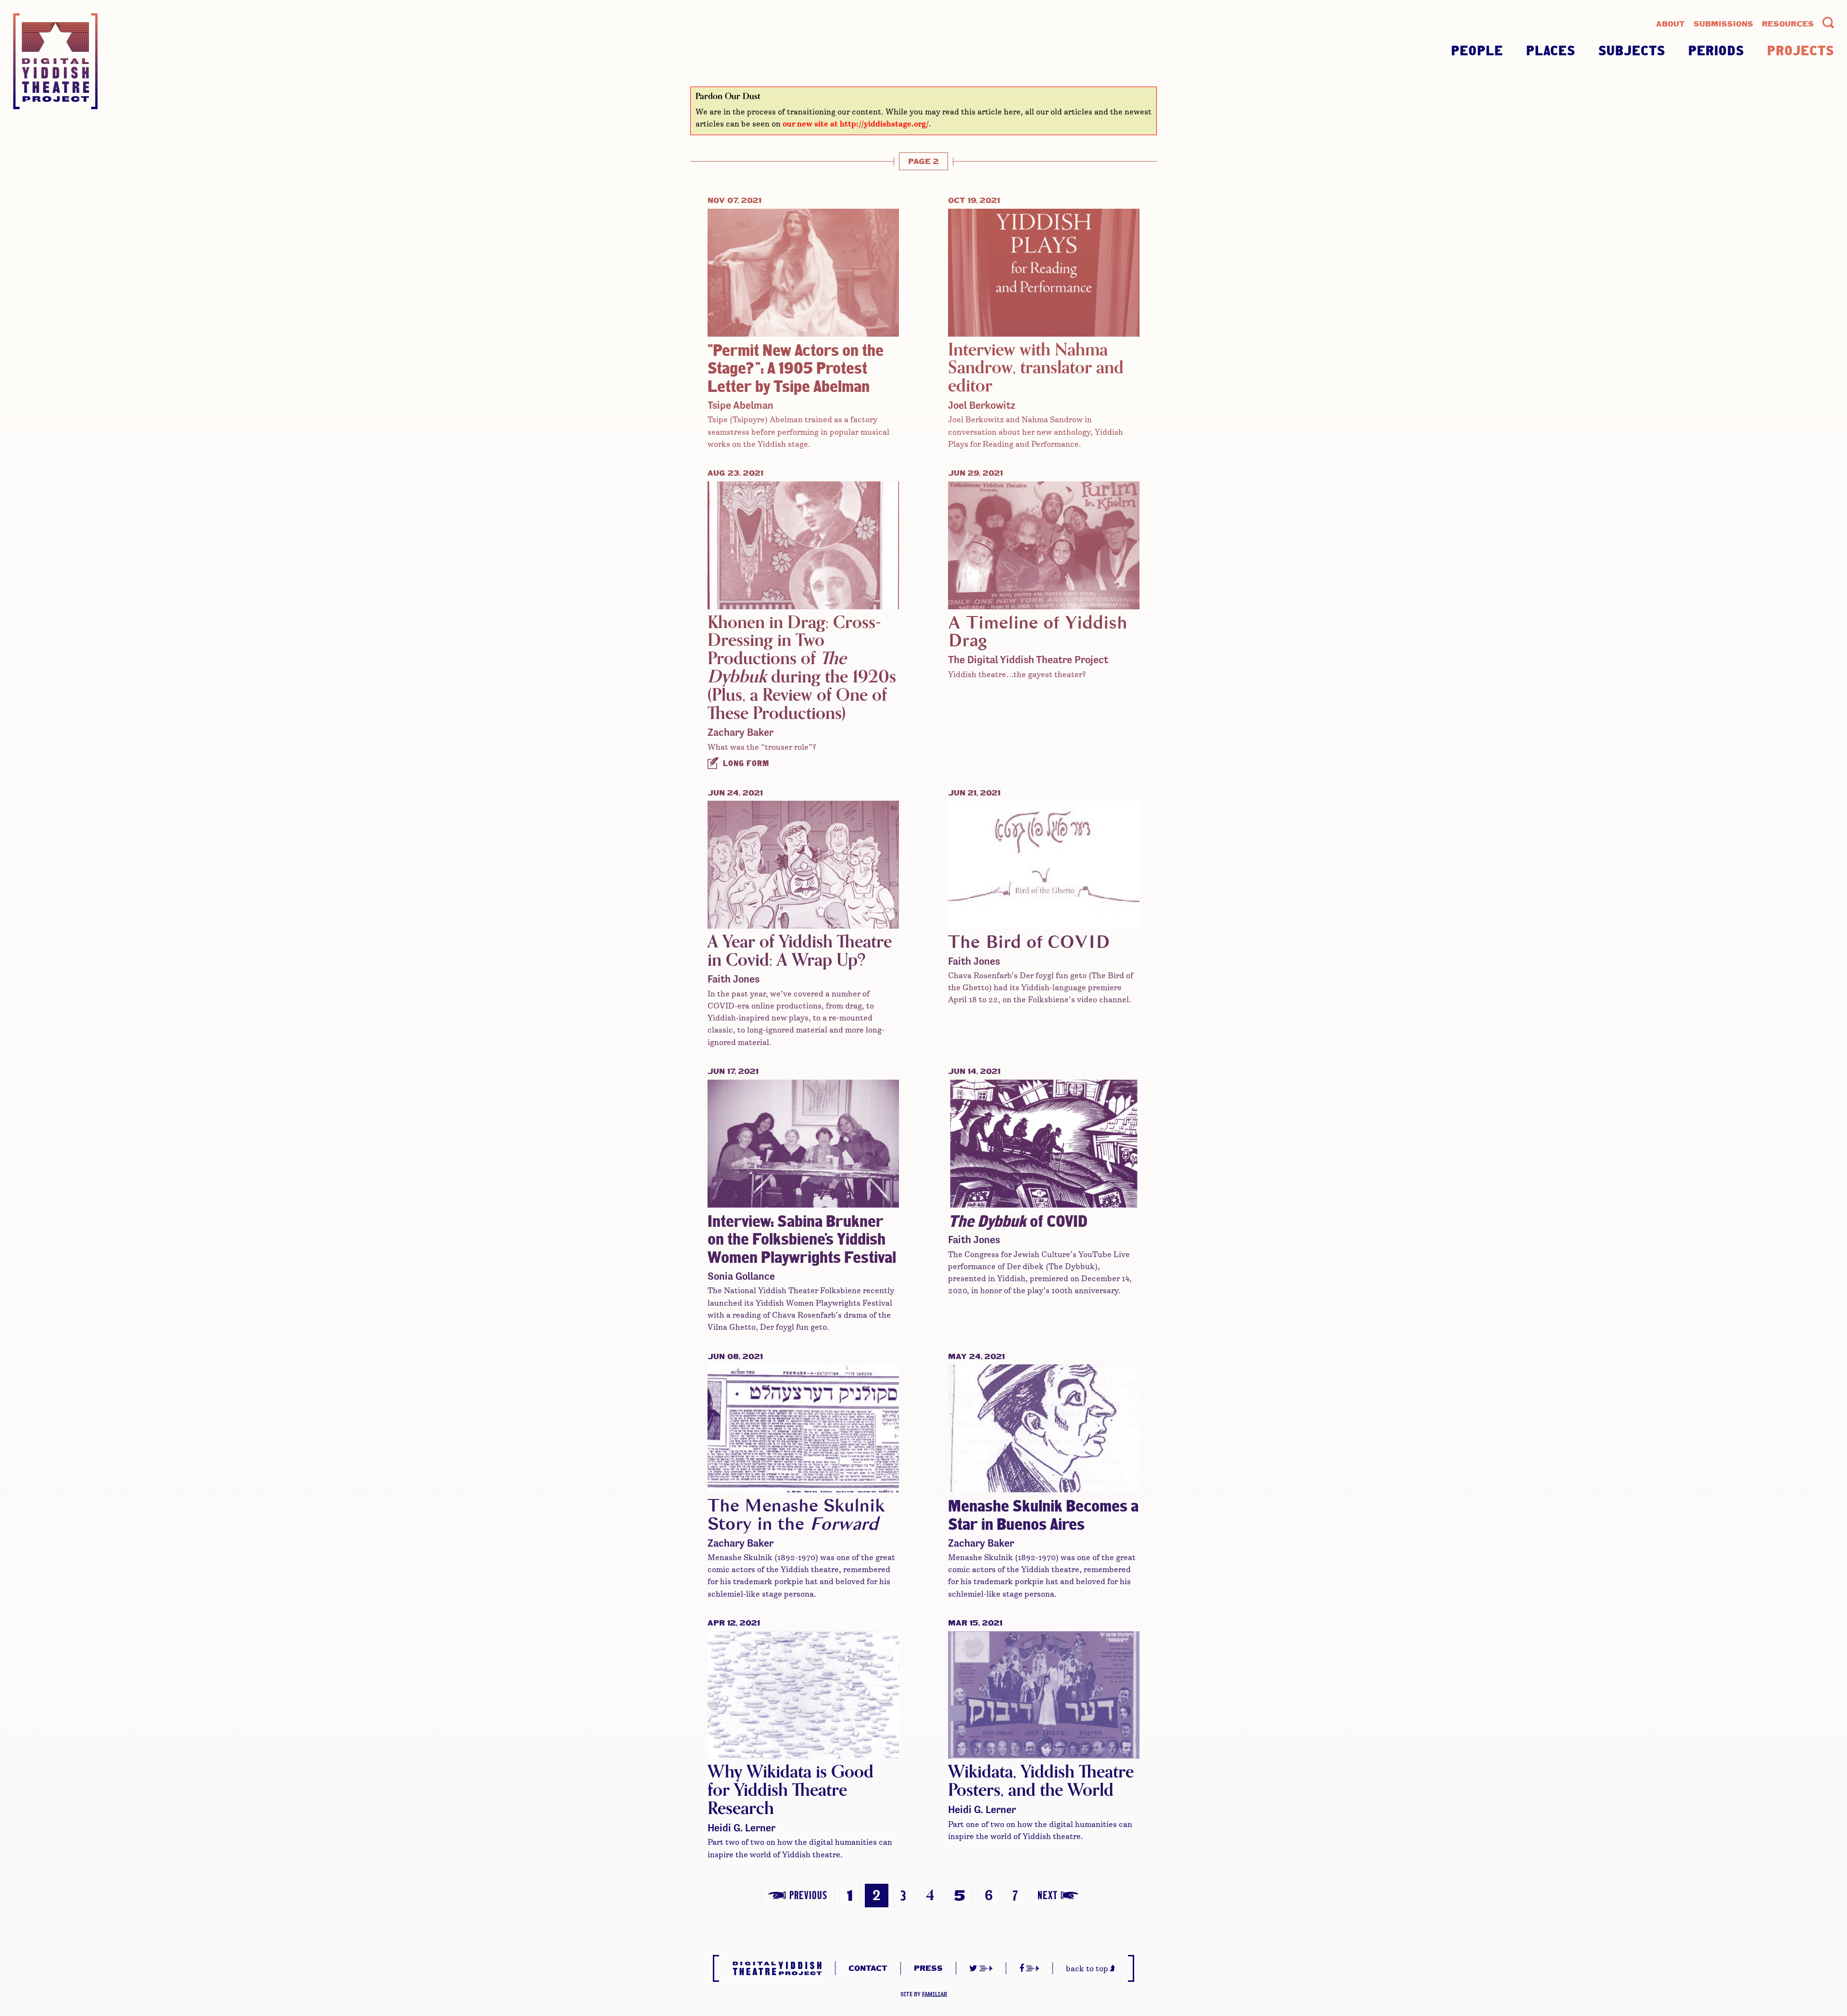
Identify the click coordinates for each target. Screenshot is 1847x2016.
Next (1048, 1895)
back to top (1088, 1968)
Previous (807, 1895)
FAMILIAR (935, 1994)
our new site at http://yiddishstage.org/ (856, 124)
